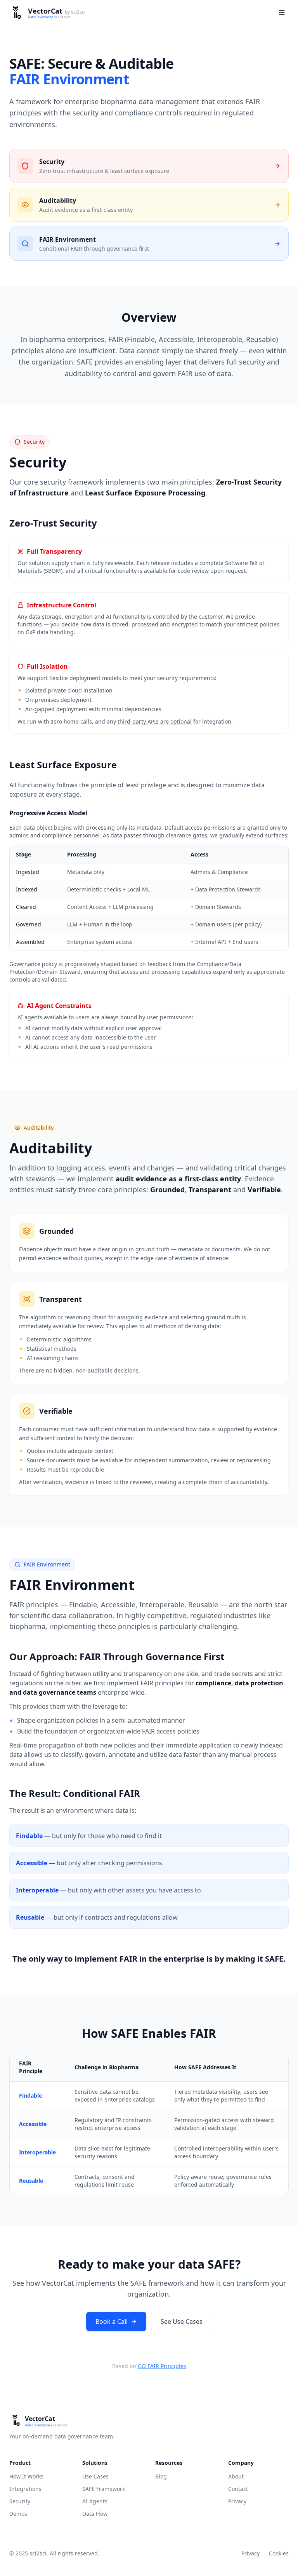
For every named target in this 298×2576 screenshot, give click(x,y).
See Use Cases (182, 2321)
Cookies (279, 2553)
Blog (161, 2476)
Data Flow (95, 2514)
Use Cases (95, 2476)
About (236, 2476)
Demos (18, 2514)
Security (20, 2501)
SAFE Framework (104, 2489)
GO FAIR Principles (162, 2366)
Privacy (237, 2501)
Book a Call (112, 2321)
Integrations (25, 2489)
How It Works (26, 2476)
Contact (238, 2489)
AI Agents (95, 2501)
